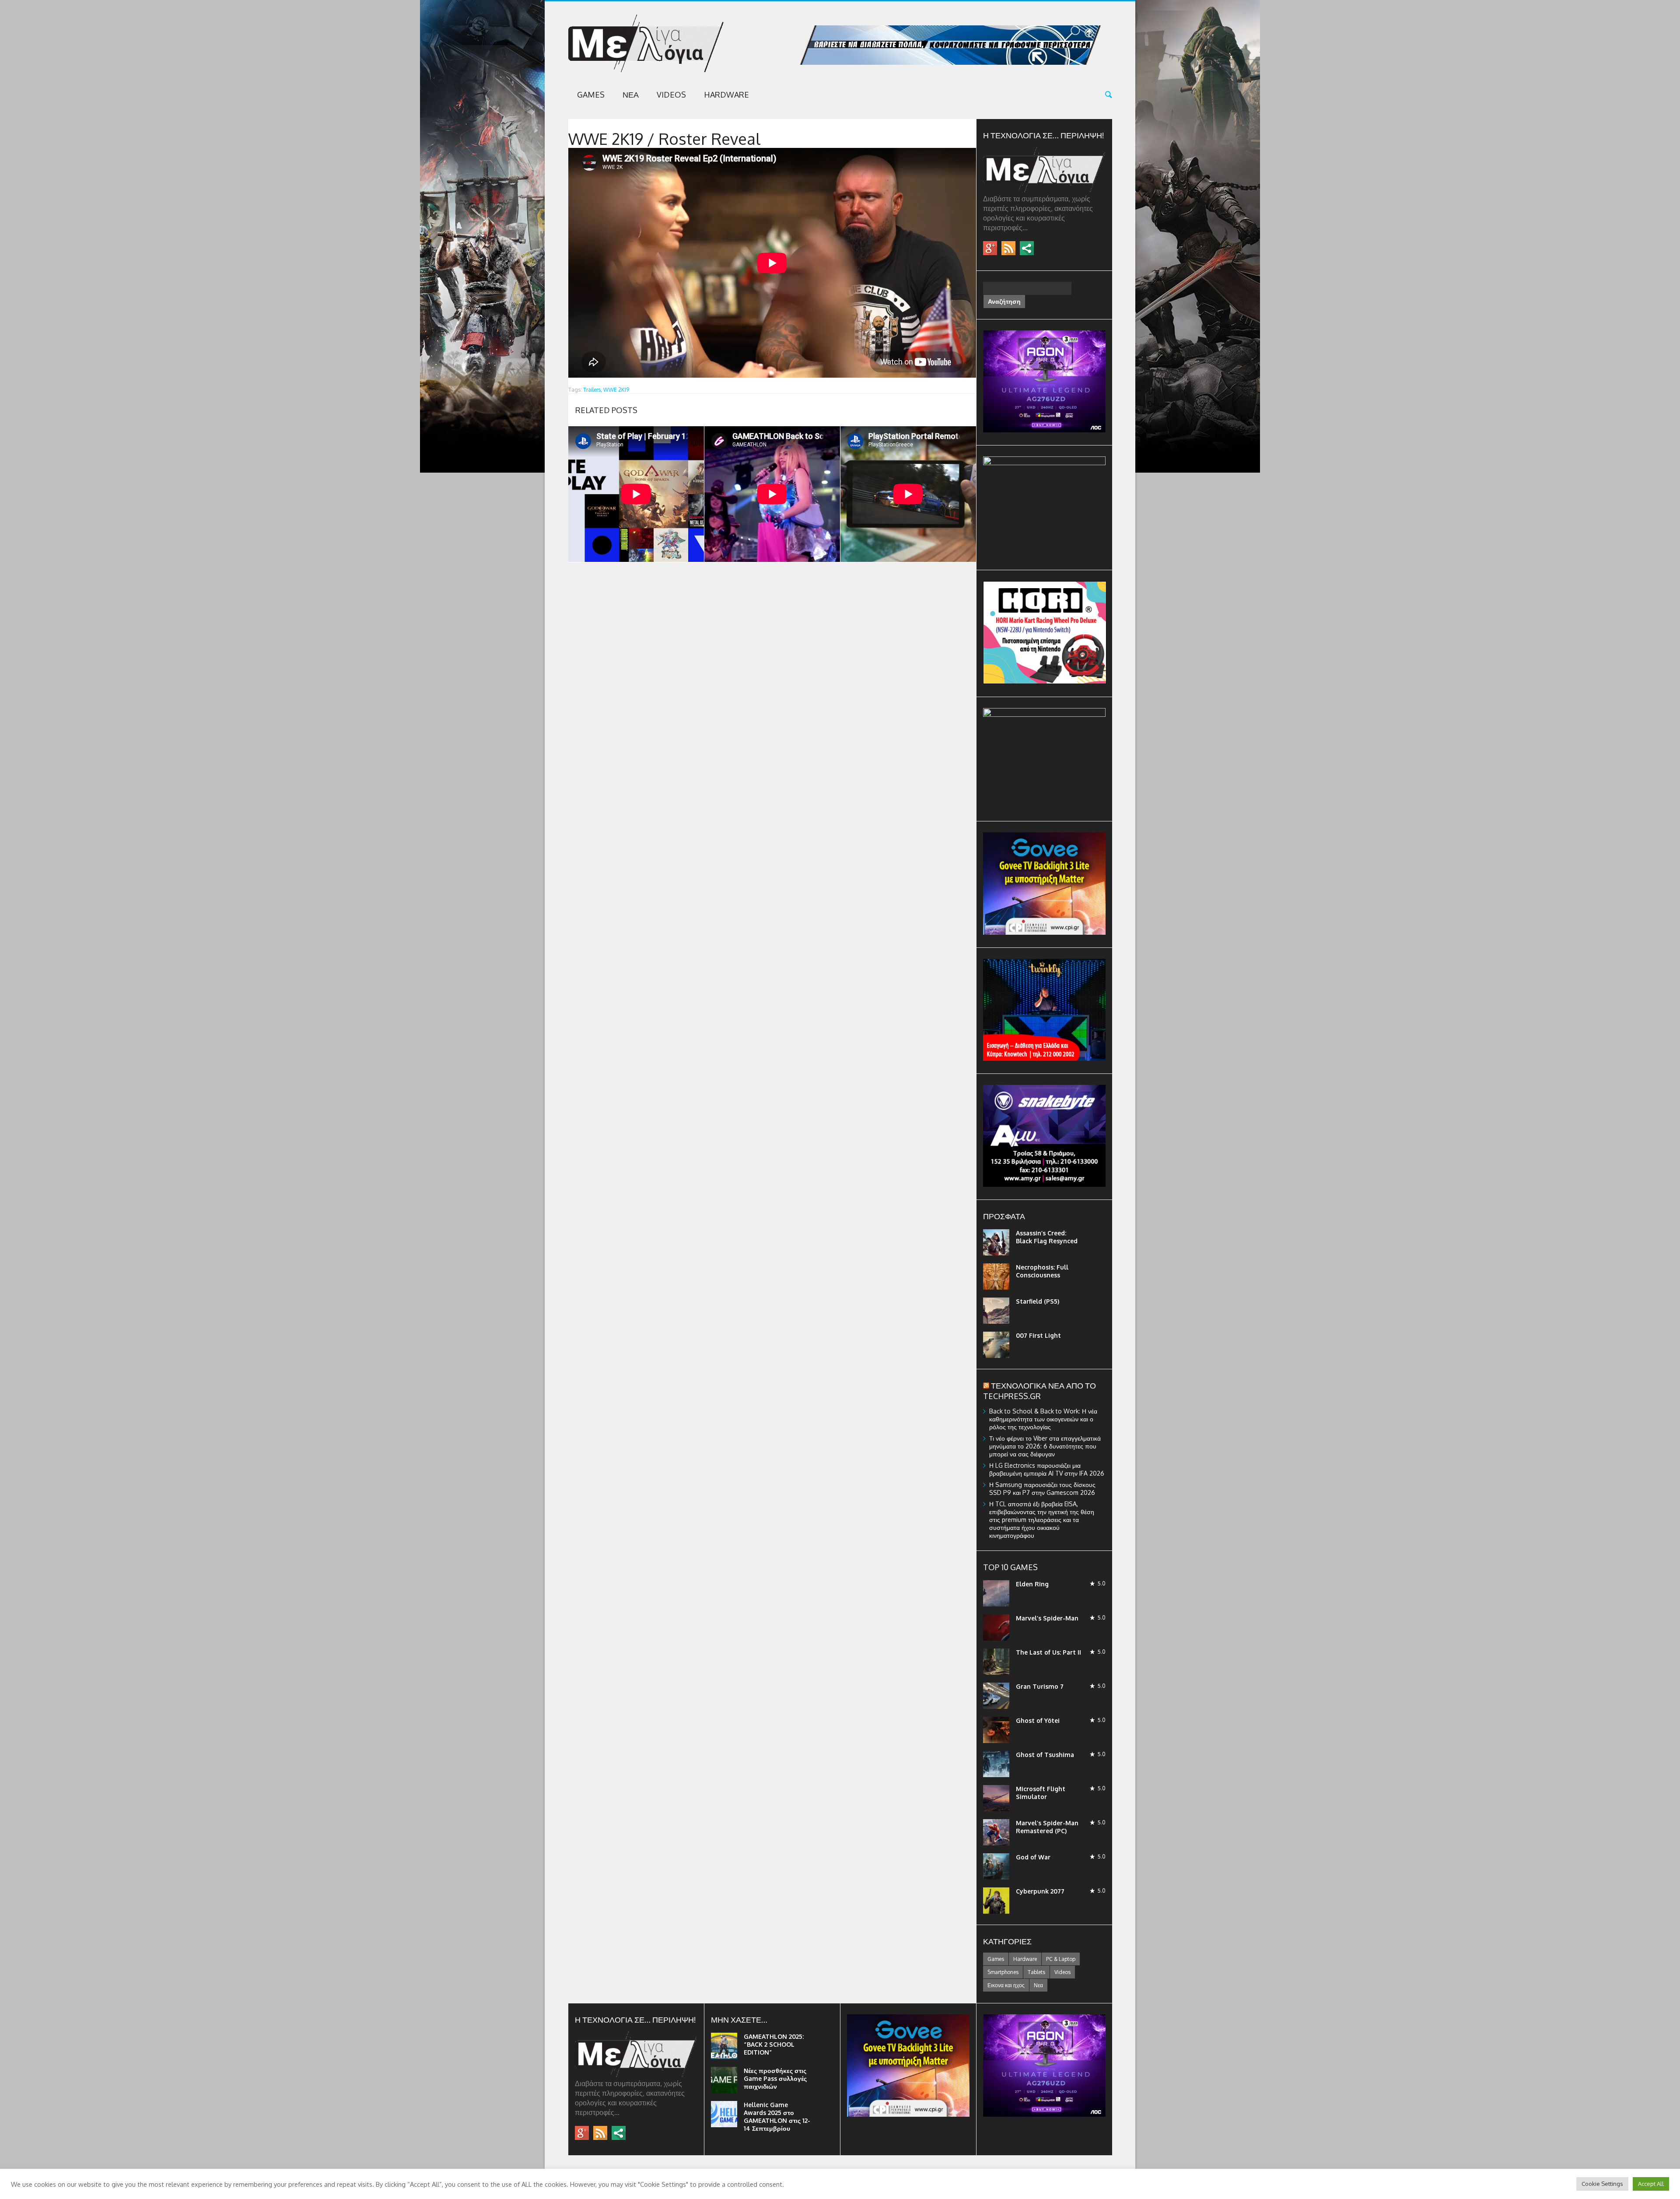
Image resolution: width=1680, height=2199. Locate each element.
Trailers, (593, 390)
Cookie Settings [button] (1602, 2184)
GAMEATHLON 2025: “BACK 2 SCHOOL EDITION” (774, 2044)
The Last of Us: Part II (1048, 1652)
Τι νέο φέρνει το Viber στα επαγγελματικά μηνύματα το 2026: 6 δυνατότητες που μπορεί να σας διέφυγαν (1045, 1446)
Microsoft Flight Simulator (1041, 1793)
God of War (1033, 1857)
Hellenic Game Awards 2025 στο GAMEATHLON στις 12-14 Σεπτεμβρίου (777, 2117)
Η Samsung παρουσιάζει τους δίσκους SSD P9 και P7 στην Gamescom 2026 (1042, 1489)
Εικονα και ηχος (1006, 1985)
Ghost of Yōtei (1038, 1720)
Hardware (726, 95)
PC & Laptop (1061, 1959)
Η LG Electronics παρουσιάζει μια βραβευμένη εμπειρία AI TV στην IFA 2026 (1047, 1469)
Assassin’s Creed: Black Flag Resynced (1047, 1237)
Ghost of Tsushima (1045, 1755)
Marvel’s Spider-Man (1047, 1618)
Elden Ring (1032, 1584)
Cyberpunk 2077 (1040, 1891)
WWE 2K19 (616, 390)
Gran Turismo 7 (1040, 1686)
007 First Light (1038, 1335)
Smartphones (1003, 1972)
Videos (671, 95)
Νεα (631, 95)
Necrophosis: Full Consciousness (1042, 1271)
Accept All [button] (1651, 2184)
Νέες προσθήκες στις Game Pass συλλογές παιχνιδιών (775, 2078)
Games (591, 95)
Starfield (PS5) (1038, 1301)
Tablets (1036, 1972)
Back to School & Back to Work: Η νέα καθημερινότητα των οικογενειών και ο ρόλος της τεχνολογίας (1043, 1419)
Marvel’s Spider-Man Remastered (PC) (1047, 1827)
